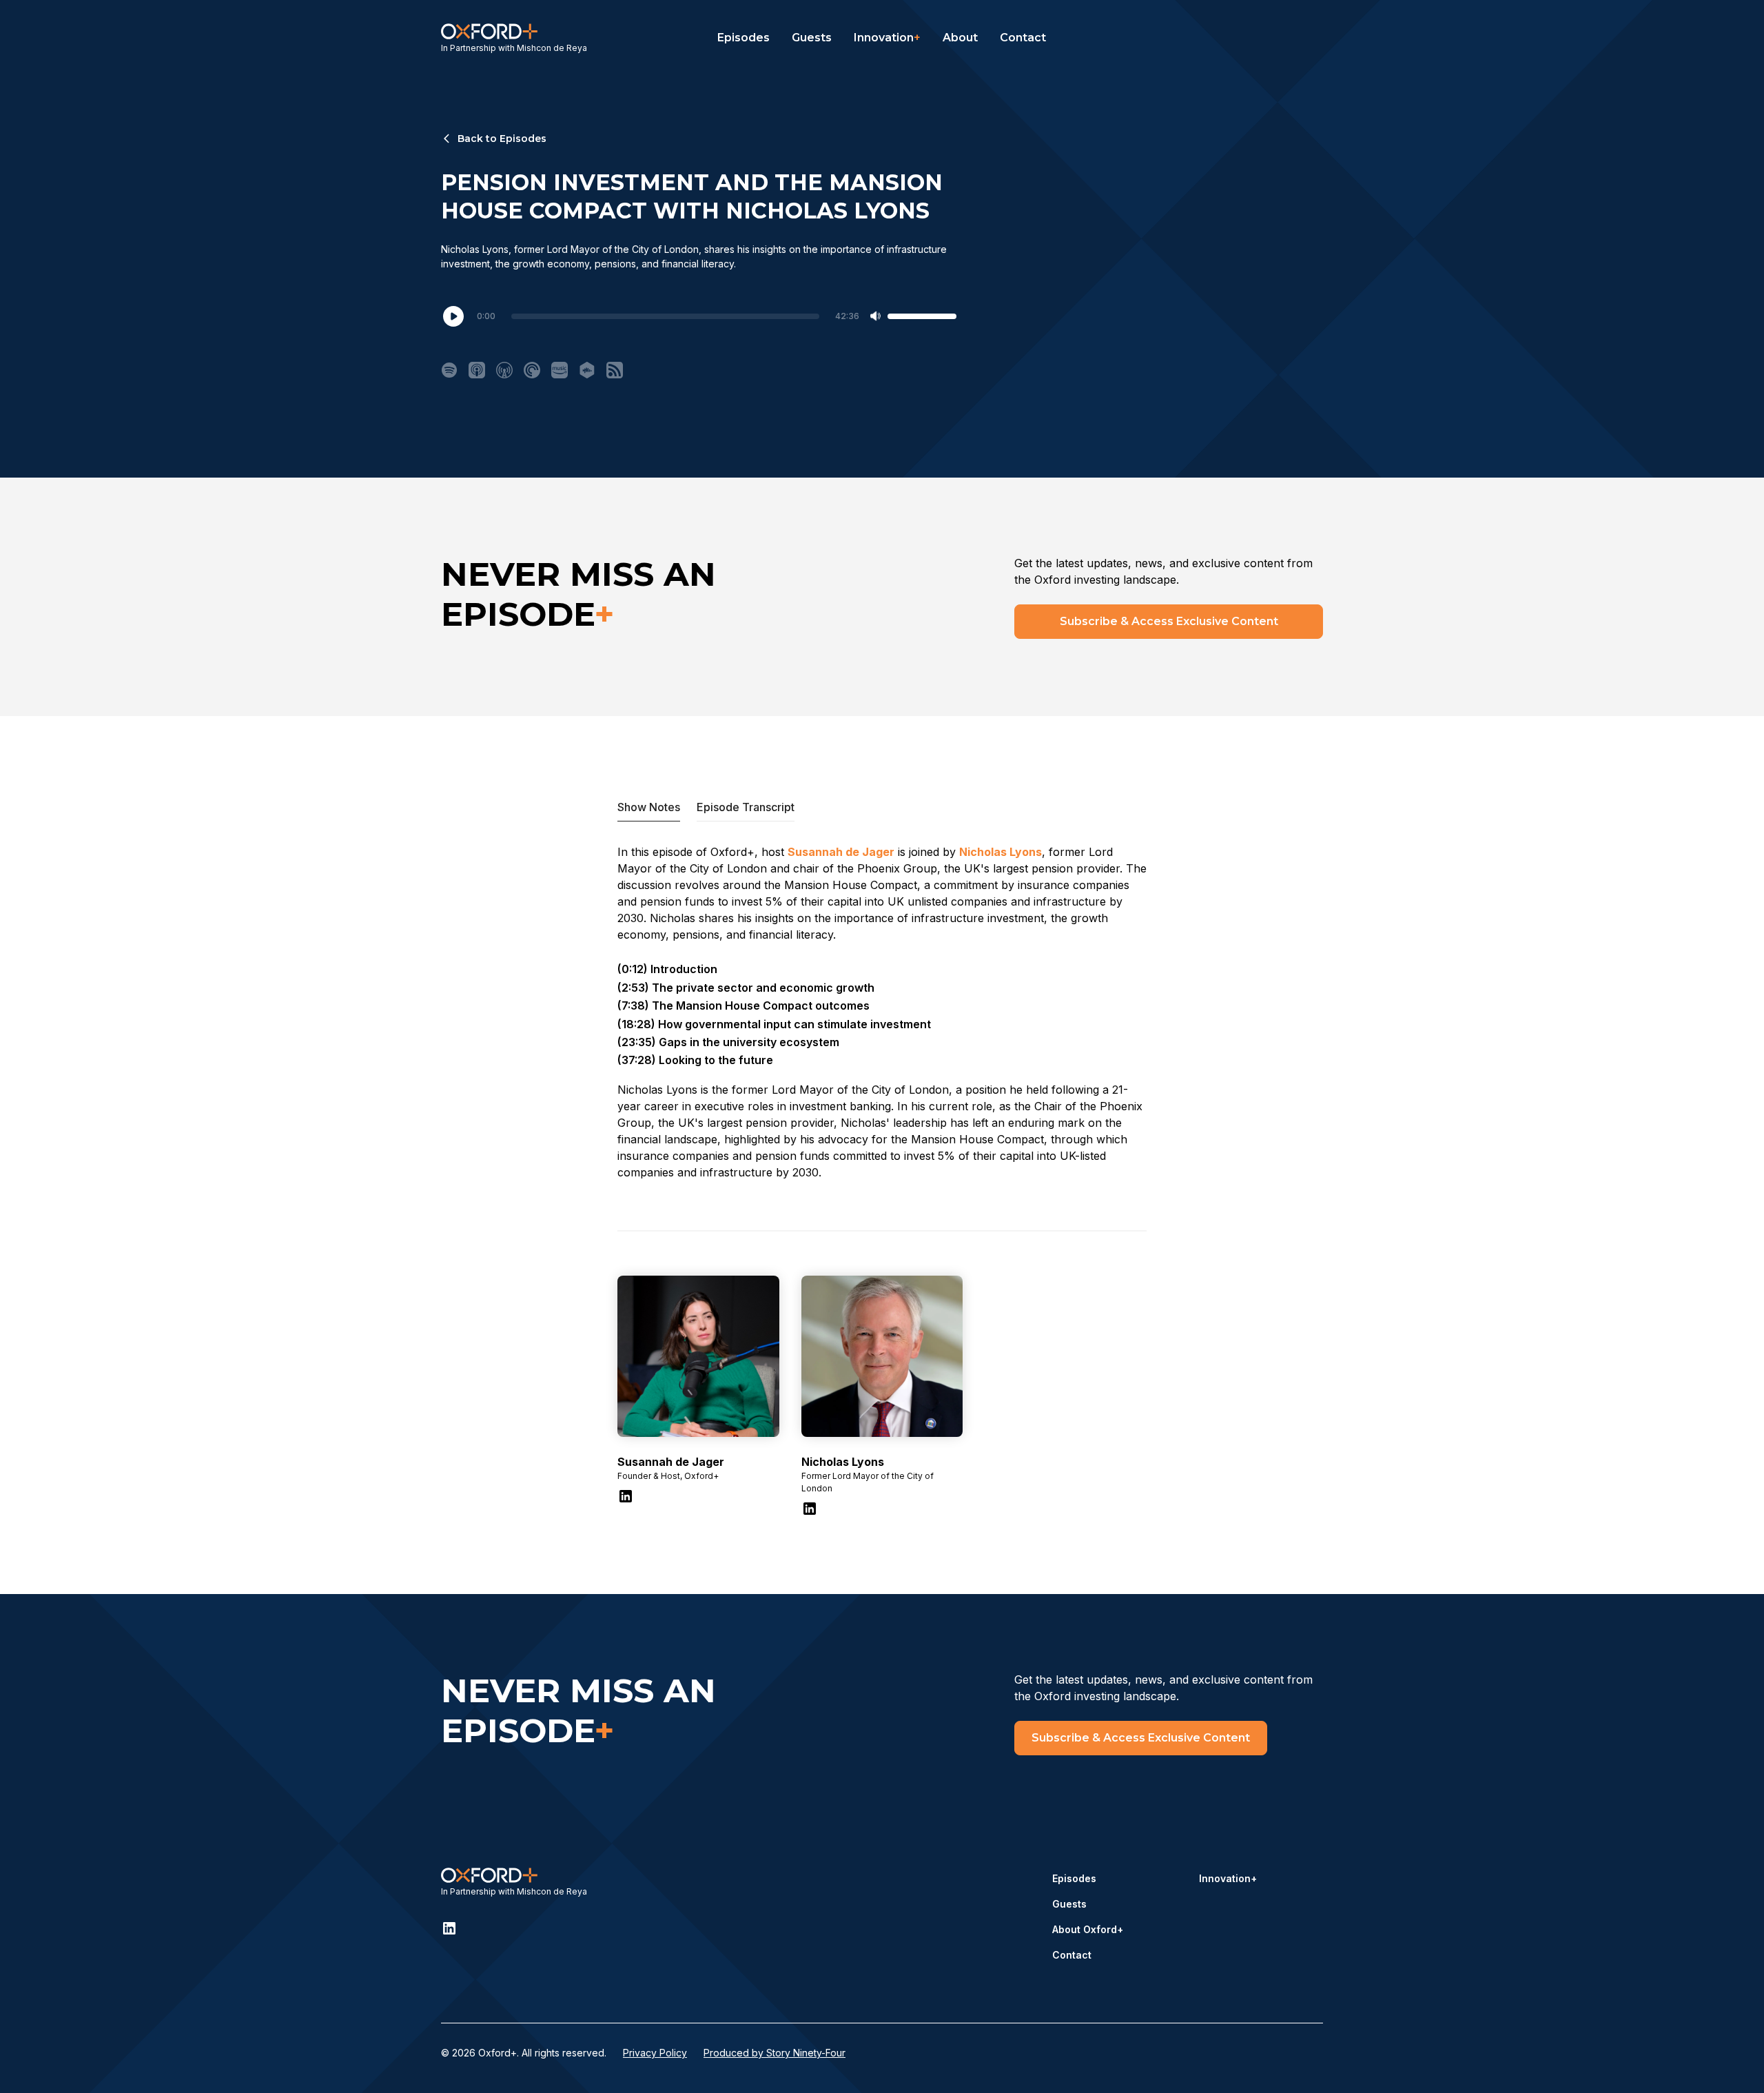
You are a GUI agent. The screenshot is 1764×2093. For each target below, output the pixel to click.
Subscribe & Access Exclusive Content (1169, 621)
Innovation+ (1228, 1878)
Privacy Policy (655, 2053)
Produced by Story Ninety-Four (775, 2053)
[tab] (649, 807)
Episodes (743, 38)
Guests (812, 38)
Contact (1023, 38)
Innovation (887, 38)
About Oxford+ (1088, 1929)
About (960, 38)
